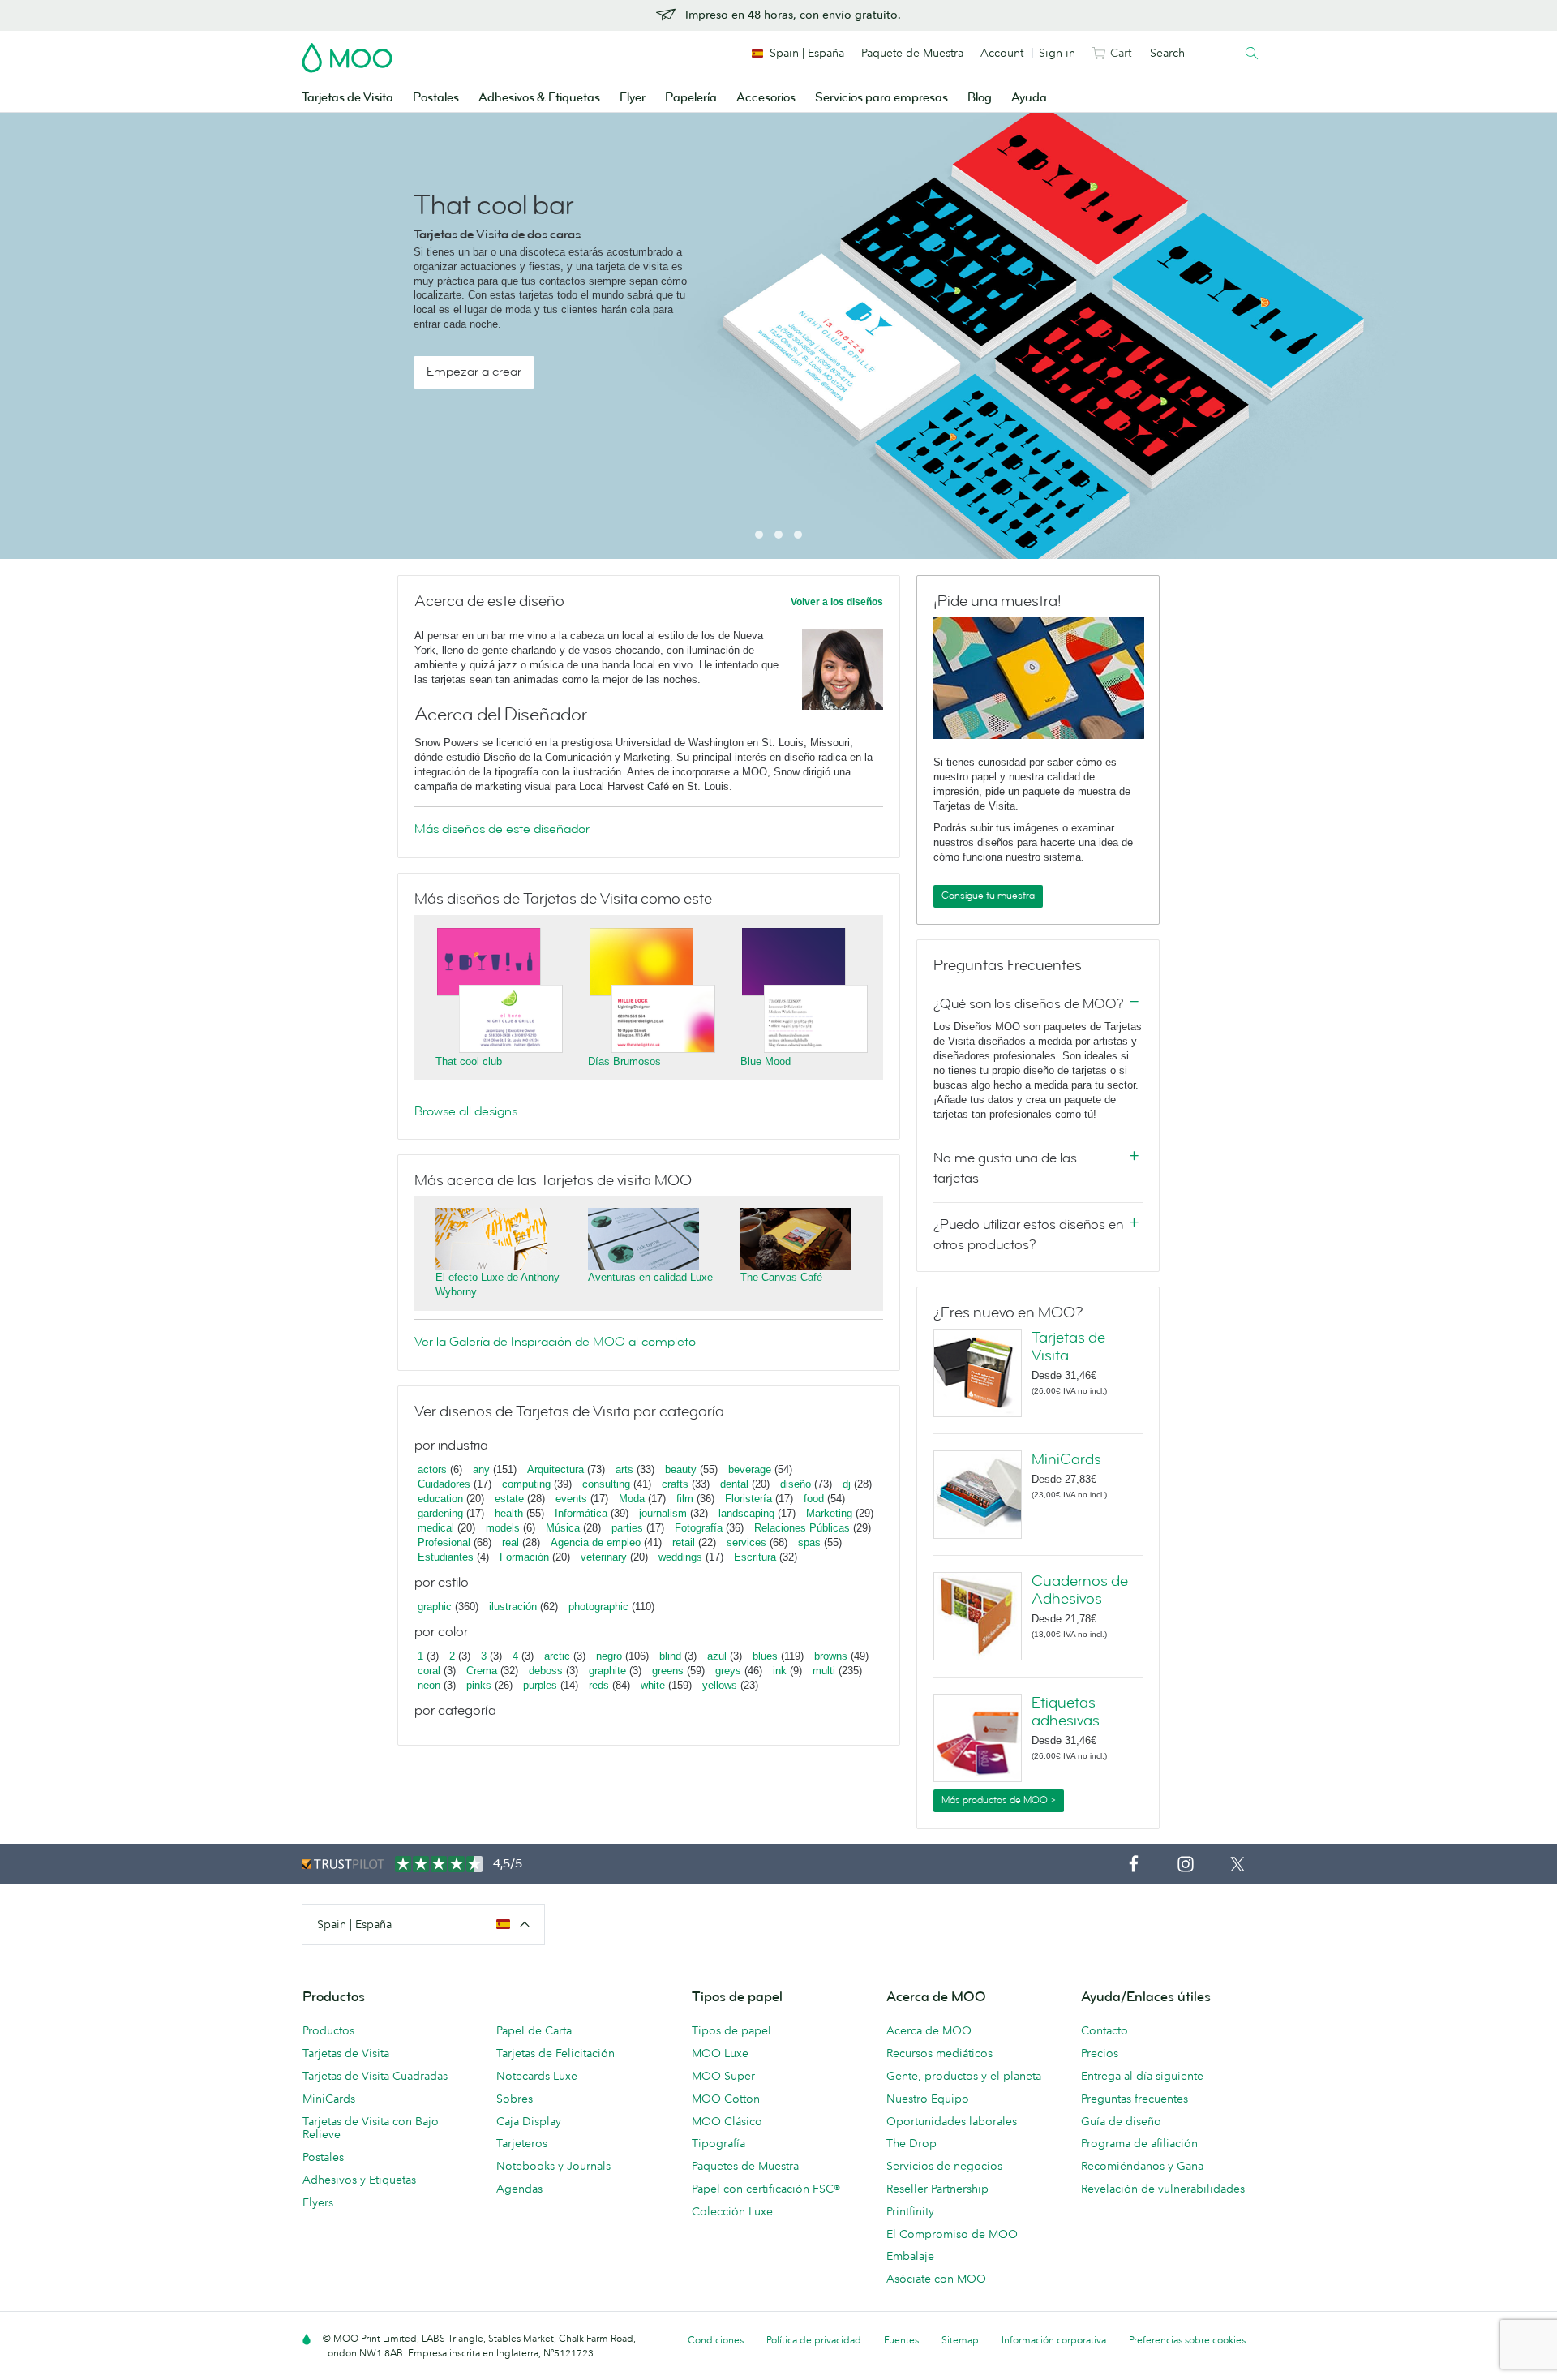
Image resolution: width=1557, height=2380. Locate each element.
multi (824, 1671)
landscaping (746, 1513)
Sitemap (960, 2340)
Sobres (515, 2099)
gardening (440, 1513)
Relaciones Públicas (802, 1528)
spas (809, 1542)
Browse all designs (466, 1111)
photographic (598, 1607)
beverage (750, 1469)
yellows (720, 1685)
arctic (557, 1656)
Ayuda (1029, 98)
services (746, 1542)
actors (432, 1469)
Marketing (829, 1513)
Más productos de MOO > (999, 1800)
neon (429, 1685)
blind (670, 1656)
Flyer (633, 98)
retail (684, 1542)
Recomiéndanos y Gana (1142, 2166)
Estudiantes (446, 1557)
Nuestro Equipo (928, 2099)
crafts (675, 1484)
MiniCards (1066, 1459)
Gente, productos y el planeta (964, 2076)
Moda (632, 1499)
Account (1002, 53)
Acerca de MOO (929, 2030)
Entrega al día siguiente (1142, 2076)
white (653, 1685)
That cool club (469, 1061)
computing (526, 1484)
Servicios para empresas (881, 98)
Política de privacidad (814, 2340)
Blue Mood (766, 1061)
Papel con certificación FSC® (766, 2189)
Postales (436, 98)
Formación (524, 1557)
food (814, 1499)
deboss (546, 1671)
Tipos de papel (731, 2030)
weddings (680, 1557)
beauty (681, 1469)
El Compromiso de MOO (952, 2234)
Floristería (748, 1499)
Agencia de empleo (596, 1542)
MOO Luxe (720, 2053)
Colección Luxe (732, 2211)
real (510, 1542)
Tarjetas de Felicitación (555, 2053)
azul (717, 1656)
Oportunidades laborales (952, 2121)
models (503, 1528)
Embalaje (910, 2256)
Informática (581, 1513)
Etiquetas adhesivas (1066, 1712)
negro (609, 1656)
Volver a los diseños (837, 602)
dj (847, 1484)
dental (734, 1484)
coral (429, 1671)
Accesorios (766, 98)
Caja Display (529, 2121)
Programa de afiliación (1139, 2143)
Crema (482, 1671)
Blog (980, 98)
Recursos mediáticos (939, 2053)
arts (624, 1469)
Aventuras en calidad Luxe (650, 1277)
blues (765, 1656)
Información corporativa (1054, 2340)
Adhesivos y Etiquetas (359, 2180)
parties (627, 1528)
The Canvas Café (781, 1277)
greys (728, 1671)
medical (436, 1528)
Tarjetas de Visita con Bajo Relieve (371, 2128)
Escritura (755, 1557)
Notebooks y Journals (553, 2166)
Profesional (444, 1542)
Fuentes (901, 2340)
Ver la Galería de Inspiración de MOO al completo (555, 1342)
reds (599, 1685)
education (440, 1499)
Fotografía (699, 1528)
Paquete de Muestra (912, 53)
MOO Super (723, 2076)
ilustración (513, 1607)
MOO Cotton (726, 2099)
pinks (479, 1685)
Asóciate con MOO (936, 2279)
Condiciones (716, 2340)
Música (563, 1528)
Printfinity (910, 2211)
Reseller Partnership (937, 2189)
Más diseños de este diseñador (502, 829)
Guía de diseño (1121, 2121)
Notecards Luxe (537, 2076)
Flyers (318, 2202)
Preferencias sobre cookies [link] (1187, 2340)
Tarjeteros (522, 2143)
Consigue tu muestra (988, 896)
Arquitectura (555, 1469)
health (509, 1513)
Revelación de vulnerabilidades (1163, 2189)
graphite (607, 1671)
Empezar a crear (474, 372)
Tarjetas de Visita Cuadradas (375, 2076)
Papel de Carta (534, 2030)
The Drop (911, 2143)
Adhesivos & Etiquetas (539, 98)
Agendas (519, 2189)
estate (509, 1499)
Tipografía (718, 2143)
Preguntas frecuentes (1135, 2099)
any (481, 1469)
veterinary (604, 1557)
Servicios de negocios (944, 2166)
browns (831, 1656)
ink (780, 1671)
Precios (1100, 2053)
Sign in (1057, 53)
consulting (606, 1484)
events (571, 1499)
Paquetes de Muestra (745, 2166)
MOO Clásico (727, 2121)
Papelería (691, 98)
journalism (663, 1513)
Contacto (1104, 2030)
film (685, 1499)
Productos (328, 2030)
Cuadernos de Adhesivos (1080, 1590)
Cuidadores (444, 1484)
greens (668, 1671)
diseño (796, 1484)
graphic (435, 1607)
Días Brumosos (624, 1061)
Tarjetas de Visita (347, 98)
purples (540, 1685)
